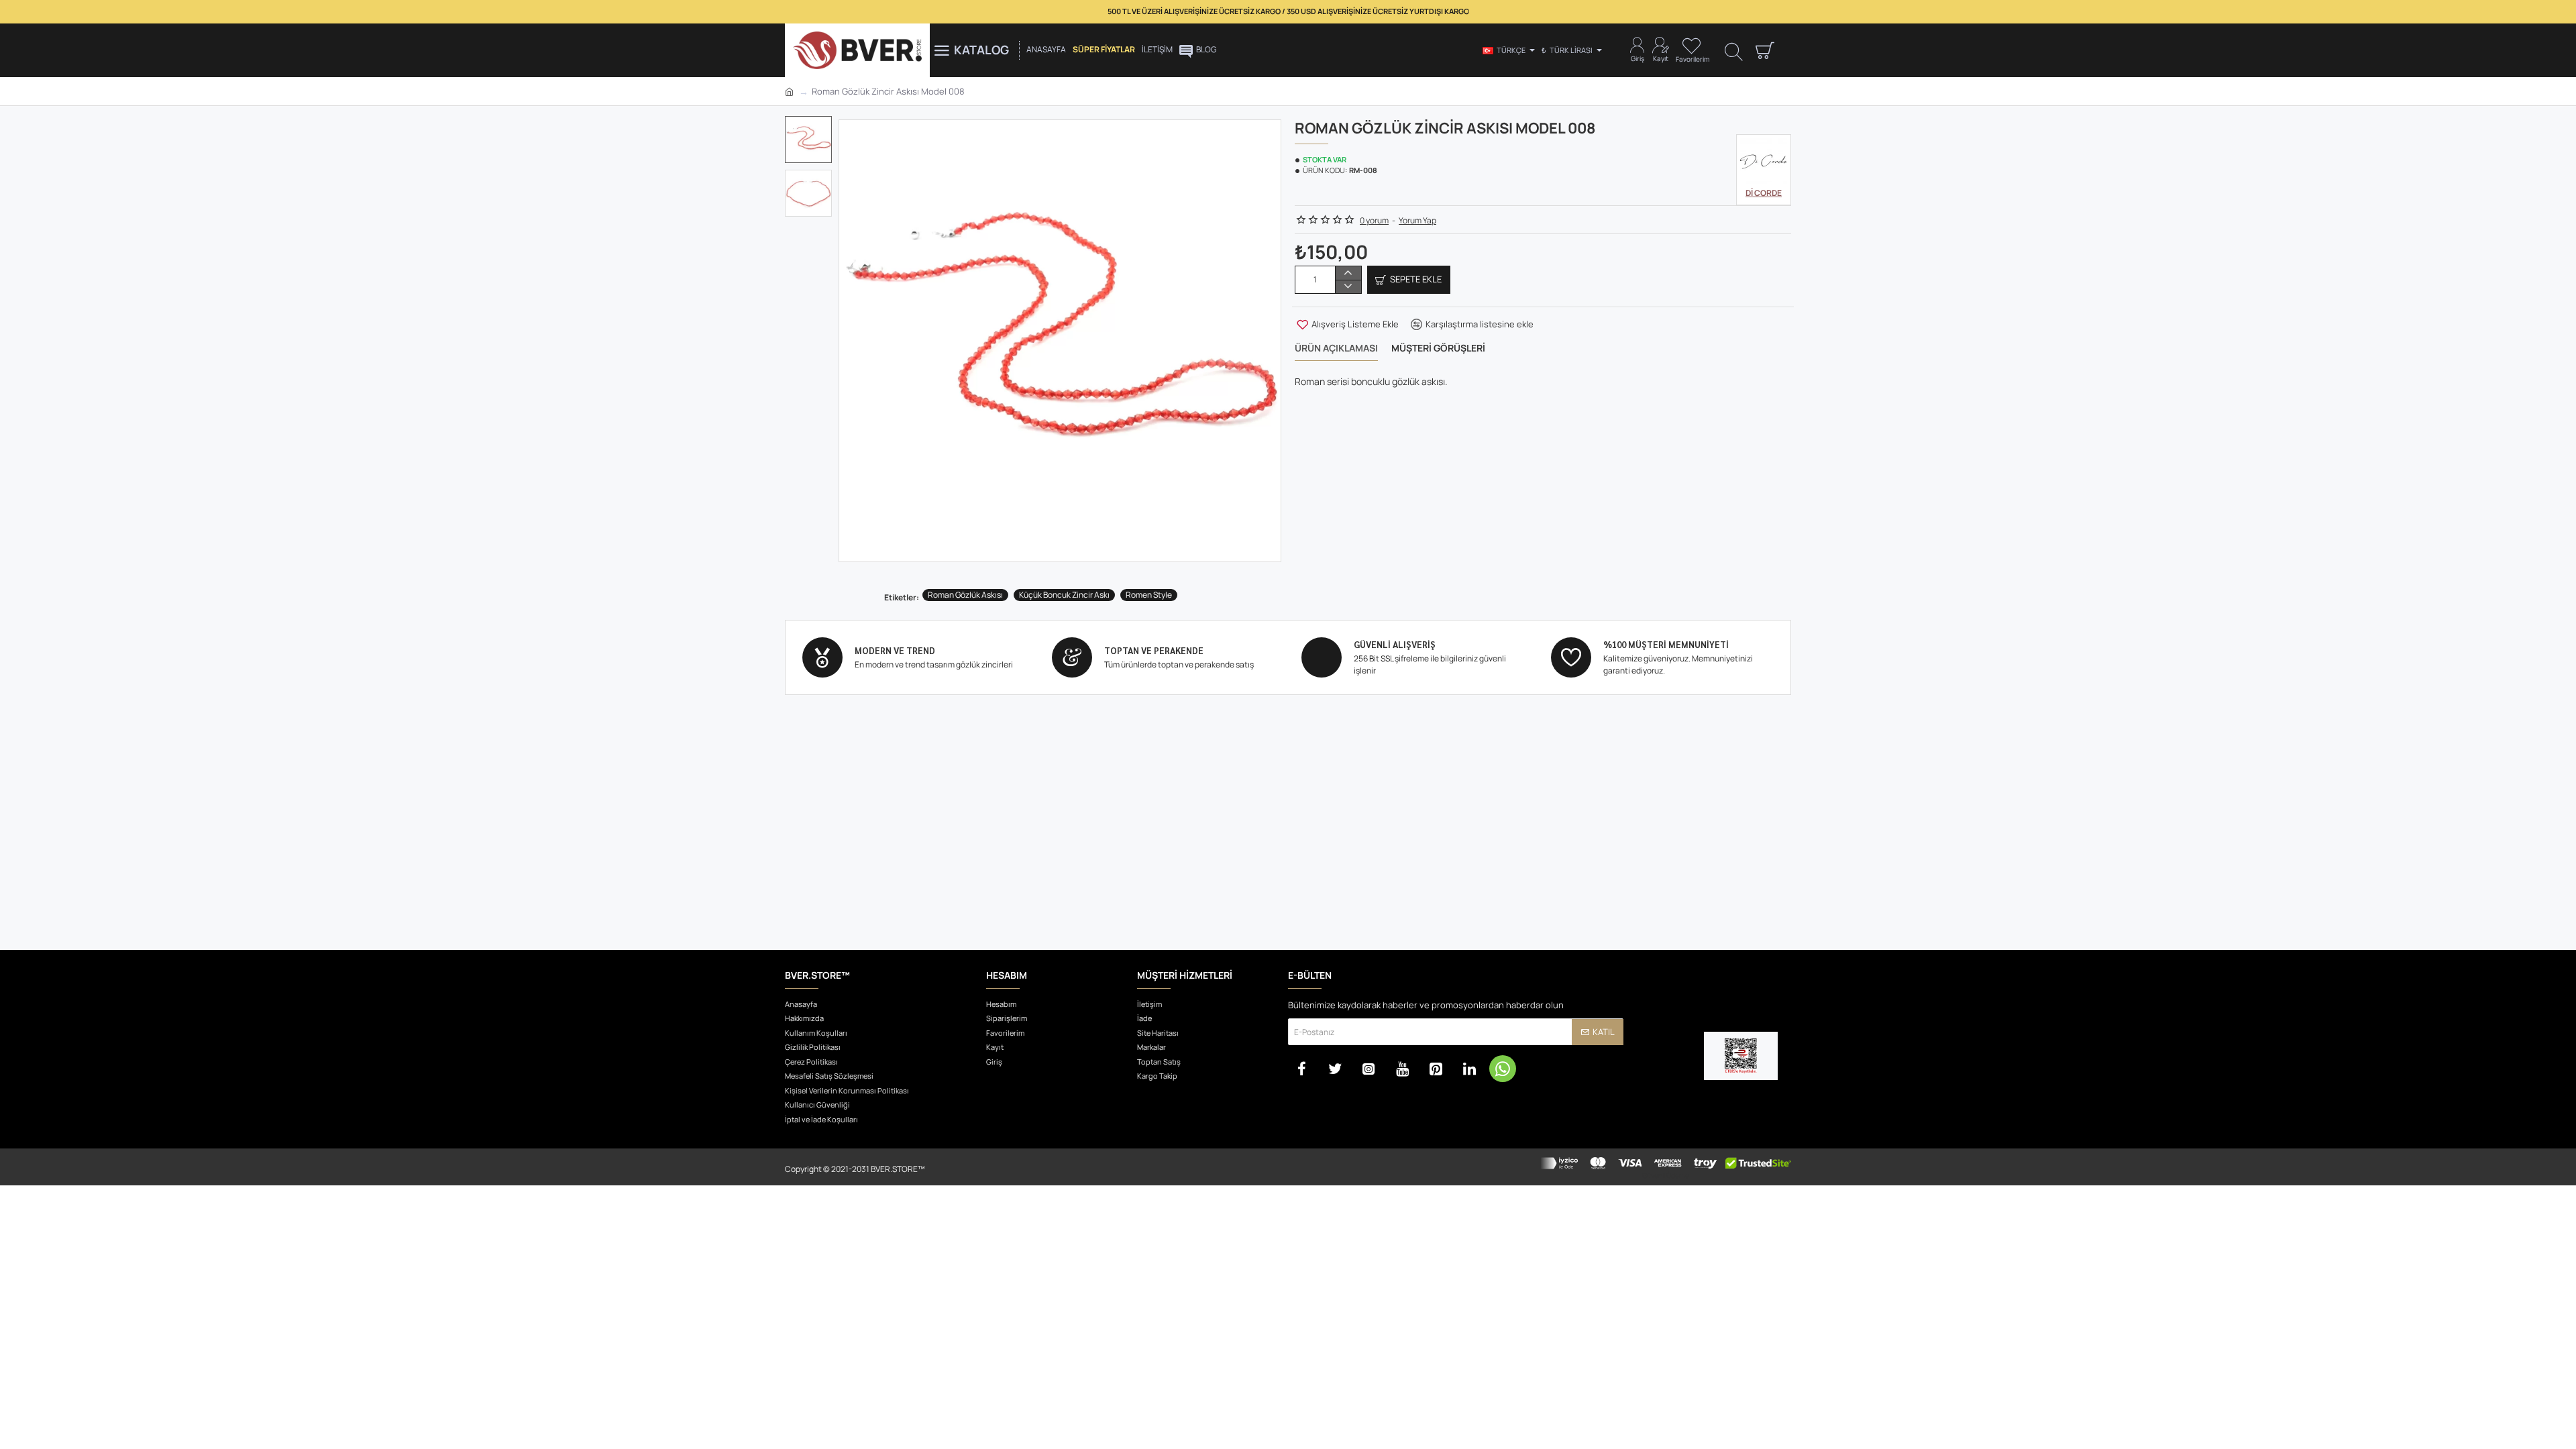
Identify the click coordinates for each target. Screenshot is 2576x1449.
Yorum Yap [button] (1417, 220)
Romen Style (1149, 595)
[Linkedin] (1469, 1069)
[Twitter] (1335, 1069)
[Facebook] (1301, 1069)
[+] (1348, 273)
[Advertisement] (1288, 839)
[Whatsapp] (1503, 1069)
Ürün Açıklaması (1336, 348)
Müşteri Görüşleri (1438, 348)
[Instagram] (1368, 1069)
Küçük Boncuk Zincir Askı (1064, 595)
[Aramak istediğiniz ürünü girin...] (1734, 51)
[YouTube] (1402, 1069)
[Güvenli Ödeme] (1665, 1167)
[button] (812, 126)
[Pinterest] (1436, 1069)
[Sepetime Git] (1764, 50)
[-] (1348, 286)
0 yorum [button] (1374, 220)
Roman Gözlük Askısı (965, 595)
